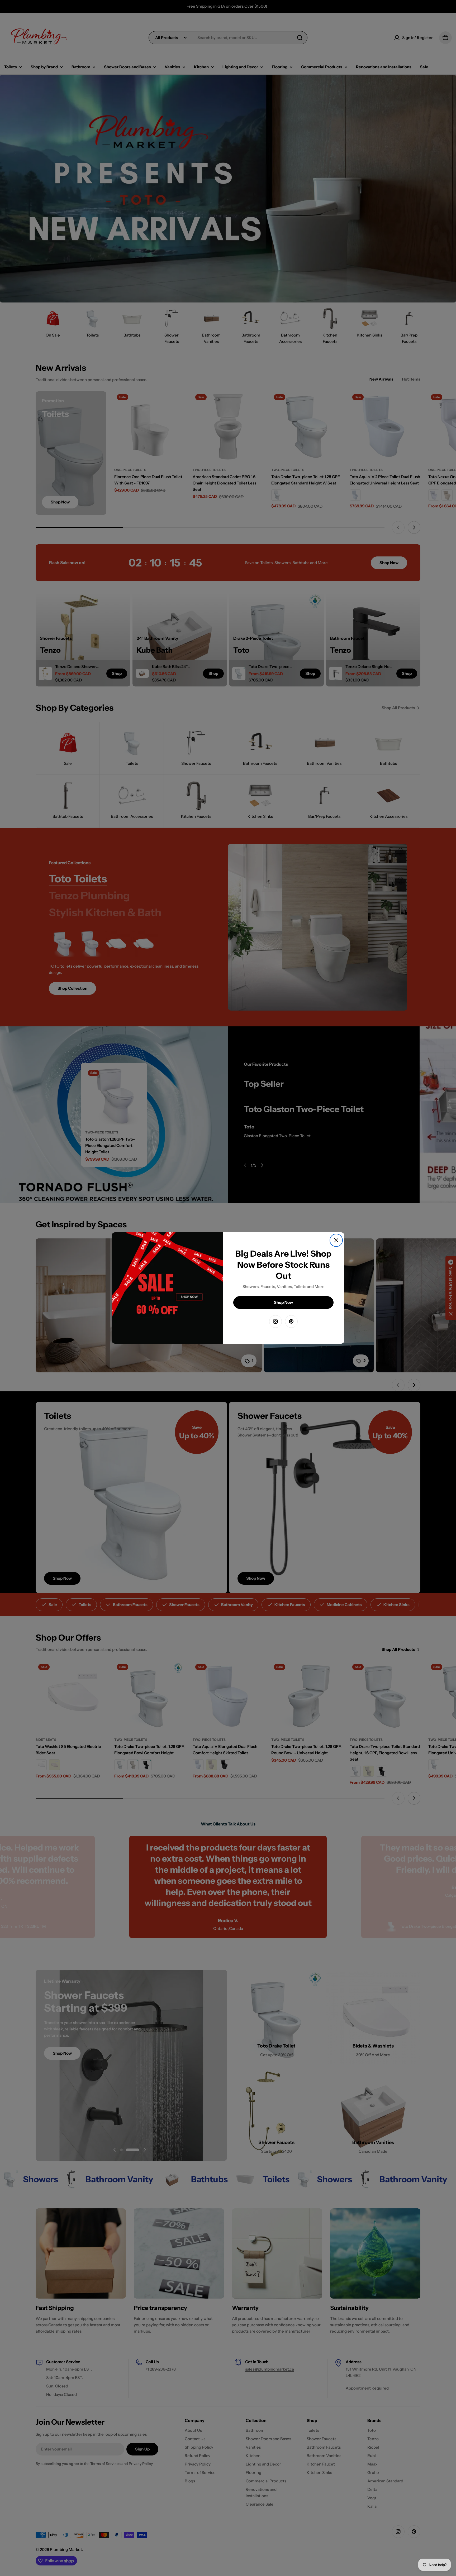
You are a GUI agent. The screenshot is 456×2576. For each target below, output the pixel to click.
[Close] (336, 1240)
